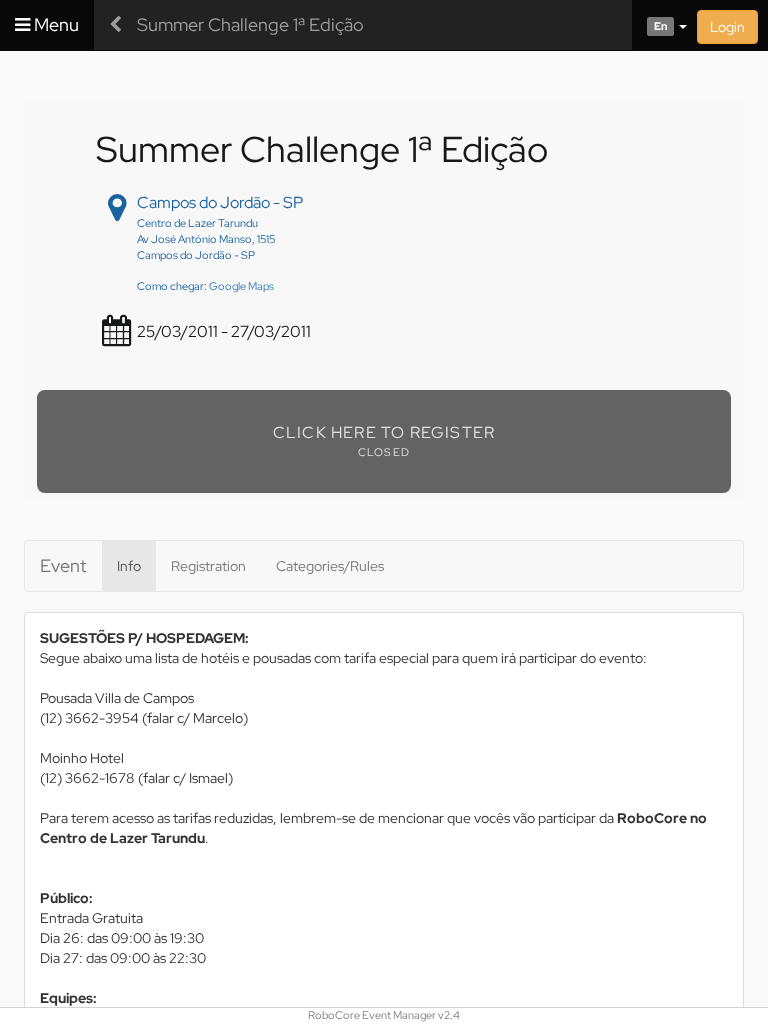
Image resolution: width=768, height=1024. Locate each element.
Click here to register (384, 432)
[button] (659, 25)
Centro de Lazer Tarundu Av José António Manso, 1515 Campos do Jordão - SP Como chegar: (206, 254)
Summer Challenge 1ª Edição (250, 24)
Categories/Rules (330, 566)
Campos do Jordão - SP (220, 202)
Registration (208, 566)
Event (63, 565)
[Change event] (115, 25)
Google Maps (241, 286)
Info (129, 566)
